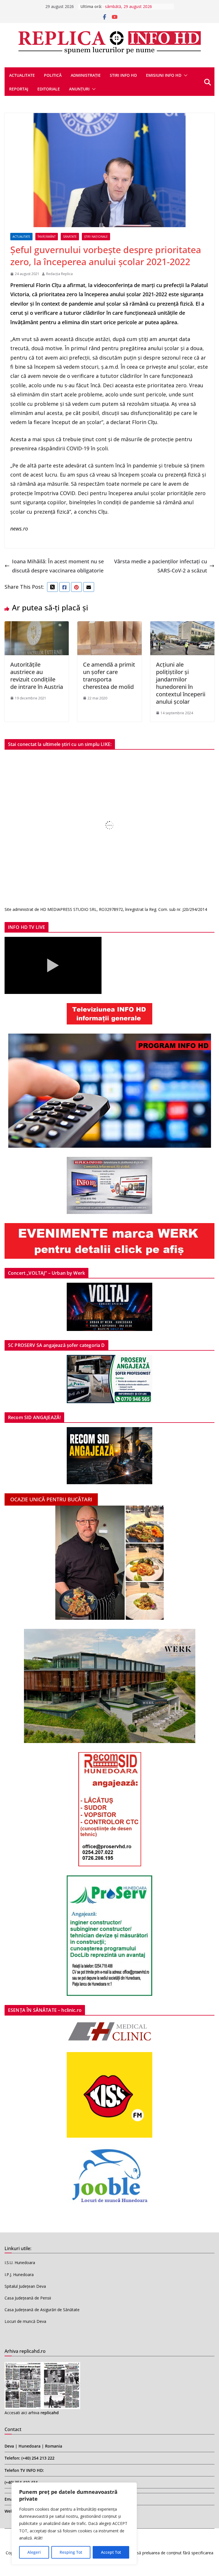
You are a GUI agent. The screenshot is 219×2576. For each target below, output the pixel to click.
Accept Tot (111, 2552)
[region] (74, 2523)
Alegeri (34, 2552)
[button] (184, 75)
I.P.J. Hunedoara (19, 2275)
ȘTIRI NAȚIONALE (96, 237)
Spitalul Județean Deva (25, 2286)
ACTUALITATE (22, 75)
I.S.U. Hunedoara (20, 2263)
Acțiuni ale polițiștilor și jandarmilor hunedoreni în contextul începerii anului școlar (181, 683)
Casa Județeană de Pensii (28, 2298)
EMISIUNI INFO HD (164, 75)
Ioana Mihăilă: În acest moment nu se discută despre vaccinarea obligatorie (58, 566)
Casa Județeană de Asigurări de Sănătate (42, 2310)
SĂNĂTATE (70, 237)
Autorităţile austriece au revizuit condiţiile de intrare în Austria (37, 676)
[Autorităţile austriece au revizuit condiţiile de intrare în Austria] (37, 626)
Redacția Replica (59, 274)
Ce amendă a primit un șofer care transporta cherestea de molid (109, 676)
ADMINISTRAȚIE (86, 75)
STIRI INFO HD (123, 75)
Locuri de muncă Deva (25, 2321)
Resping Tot (71, 2552)
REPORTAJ (19, 89)
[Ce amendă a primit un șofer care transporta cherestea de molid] (109, 626)
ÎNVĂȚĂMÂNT (47, 237)
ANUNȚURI (79, 89)
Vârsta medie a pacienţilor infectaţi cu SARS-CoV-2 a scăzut (161, 566)
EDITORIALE (49, 89)
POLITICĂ (53, 75)
